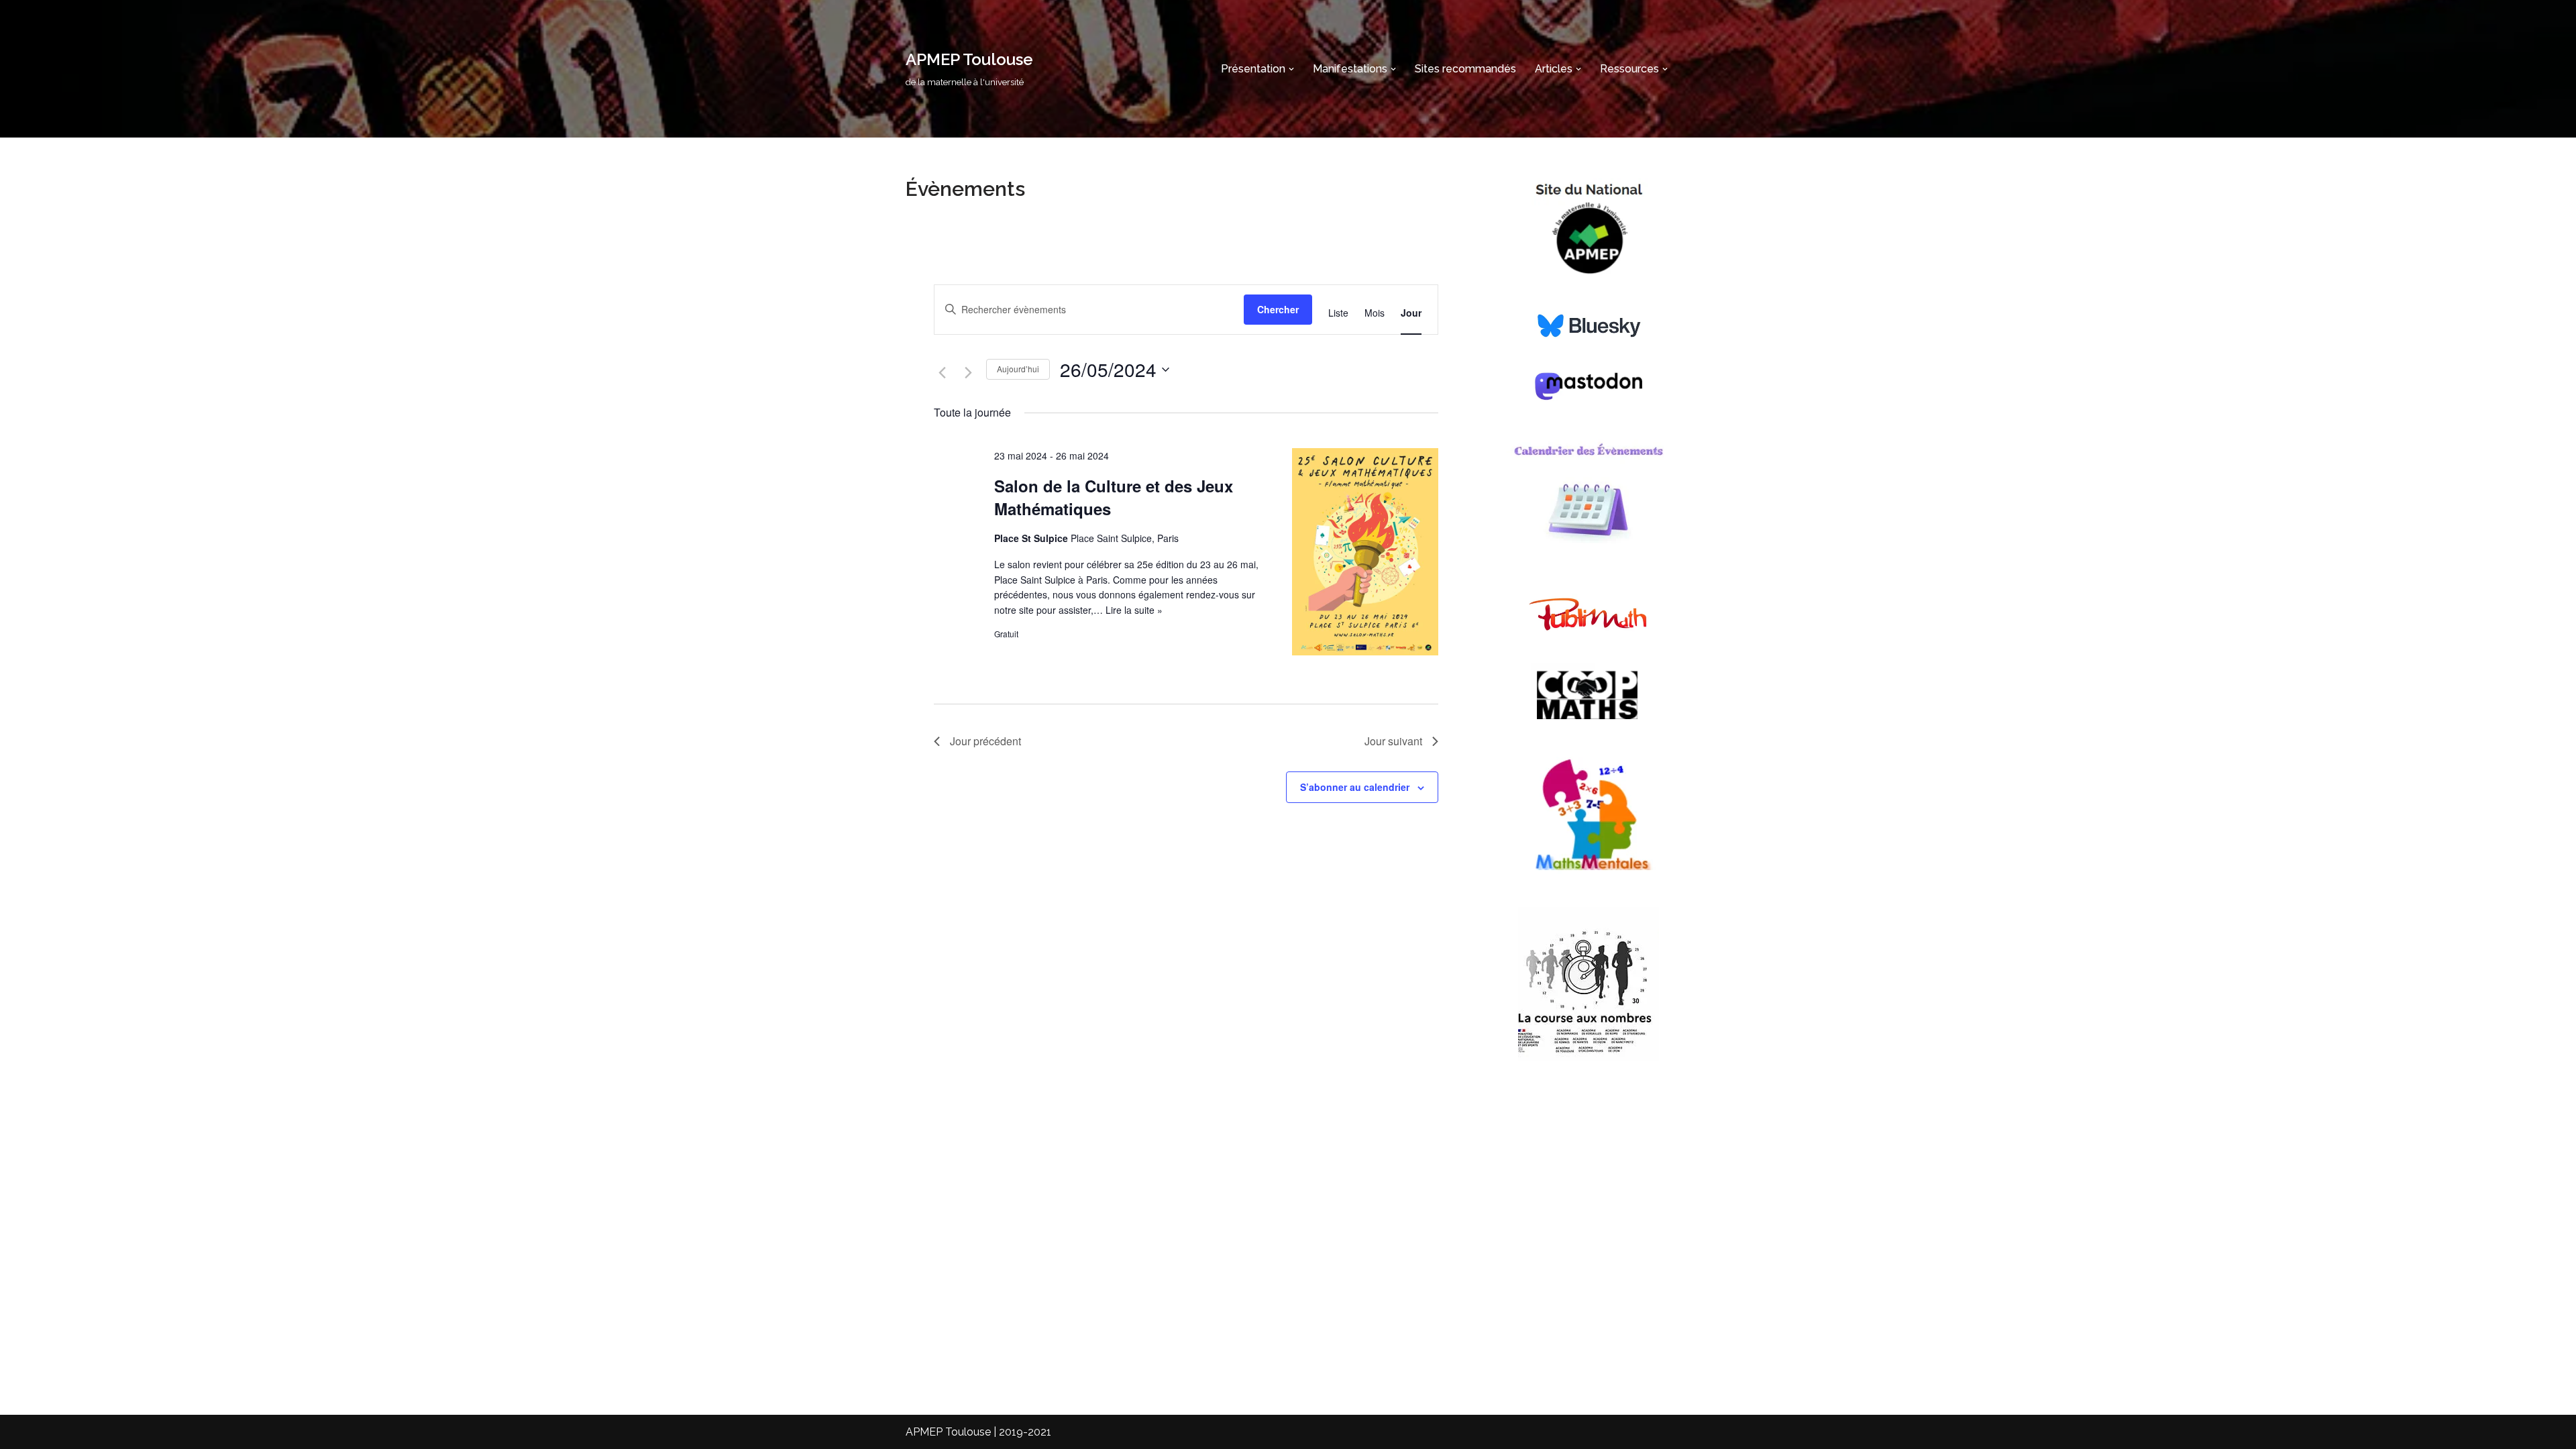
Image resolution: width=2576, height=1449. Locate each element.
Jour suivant (1393, 741)
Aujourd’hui (1018, 369)
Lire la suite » (1134, 610)
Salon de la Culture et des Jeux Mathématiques (1114, 497)
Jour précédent (985, 741)
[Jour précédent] (942, 373)
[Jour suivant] (968, 373)
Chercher (1278, 309)
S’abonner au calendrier (1355, 787)
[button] (1291, 69)
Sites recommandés (1465, 69)
